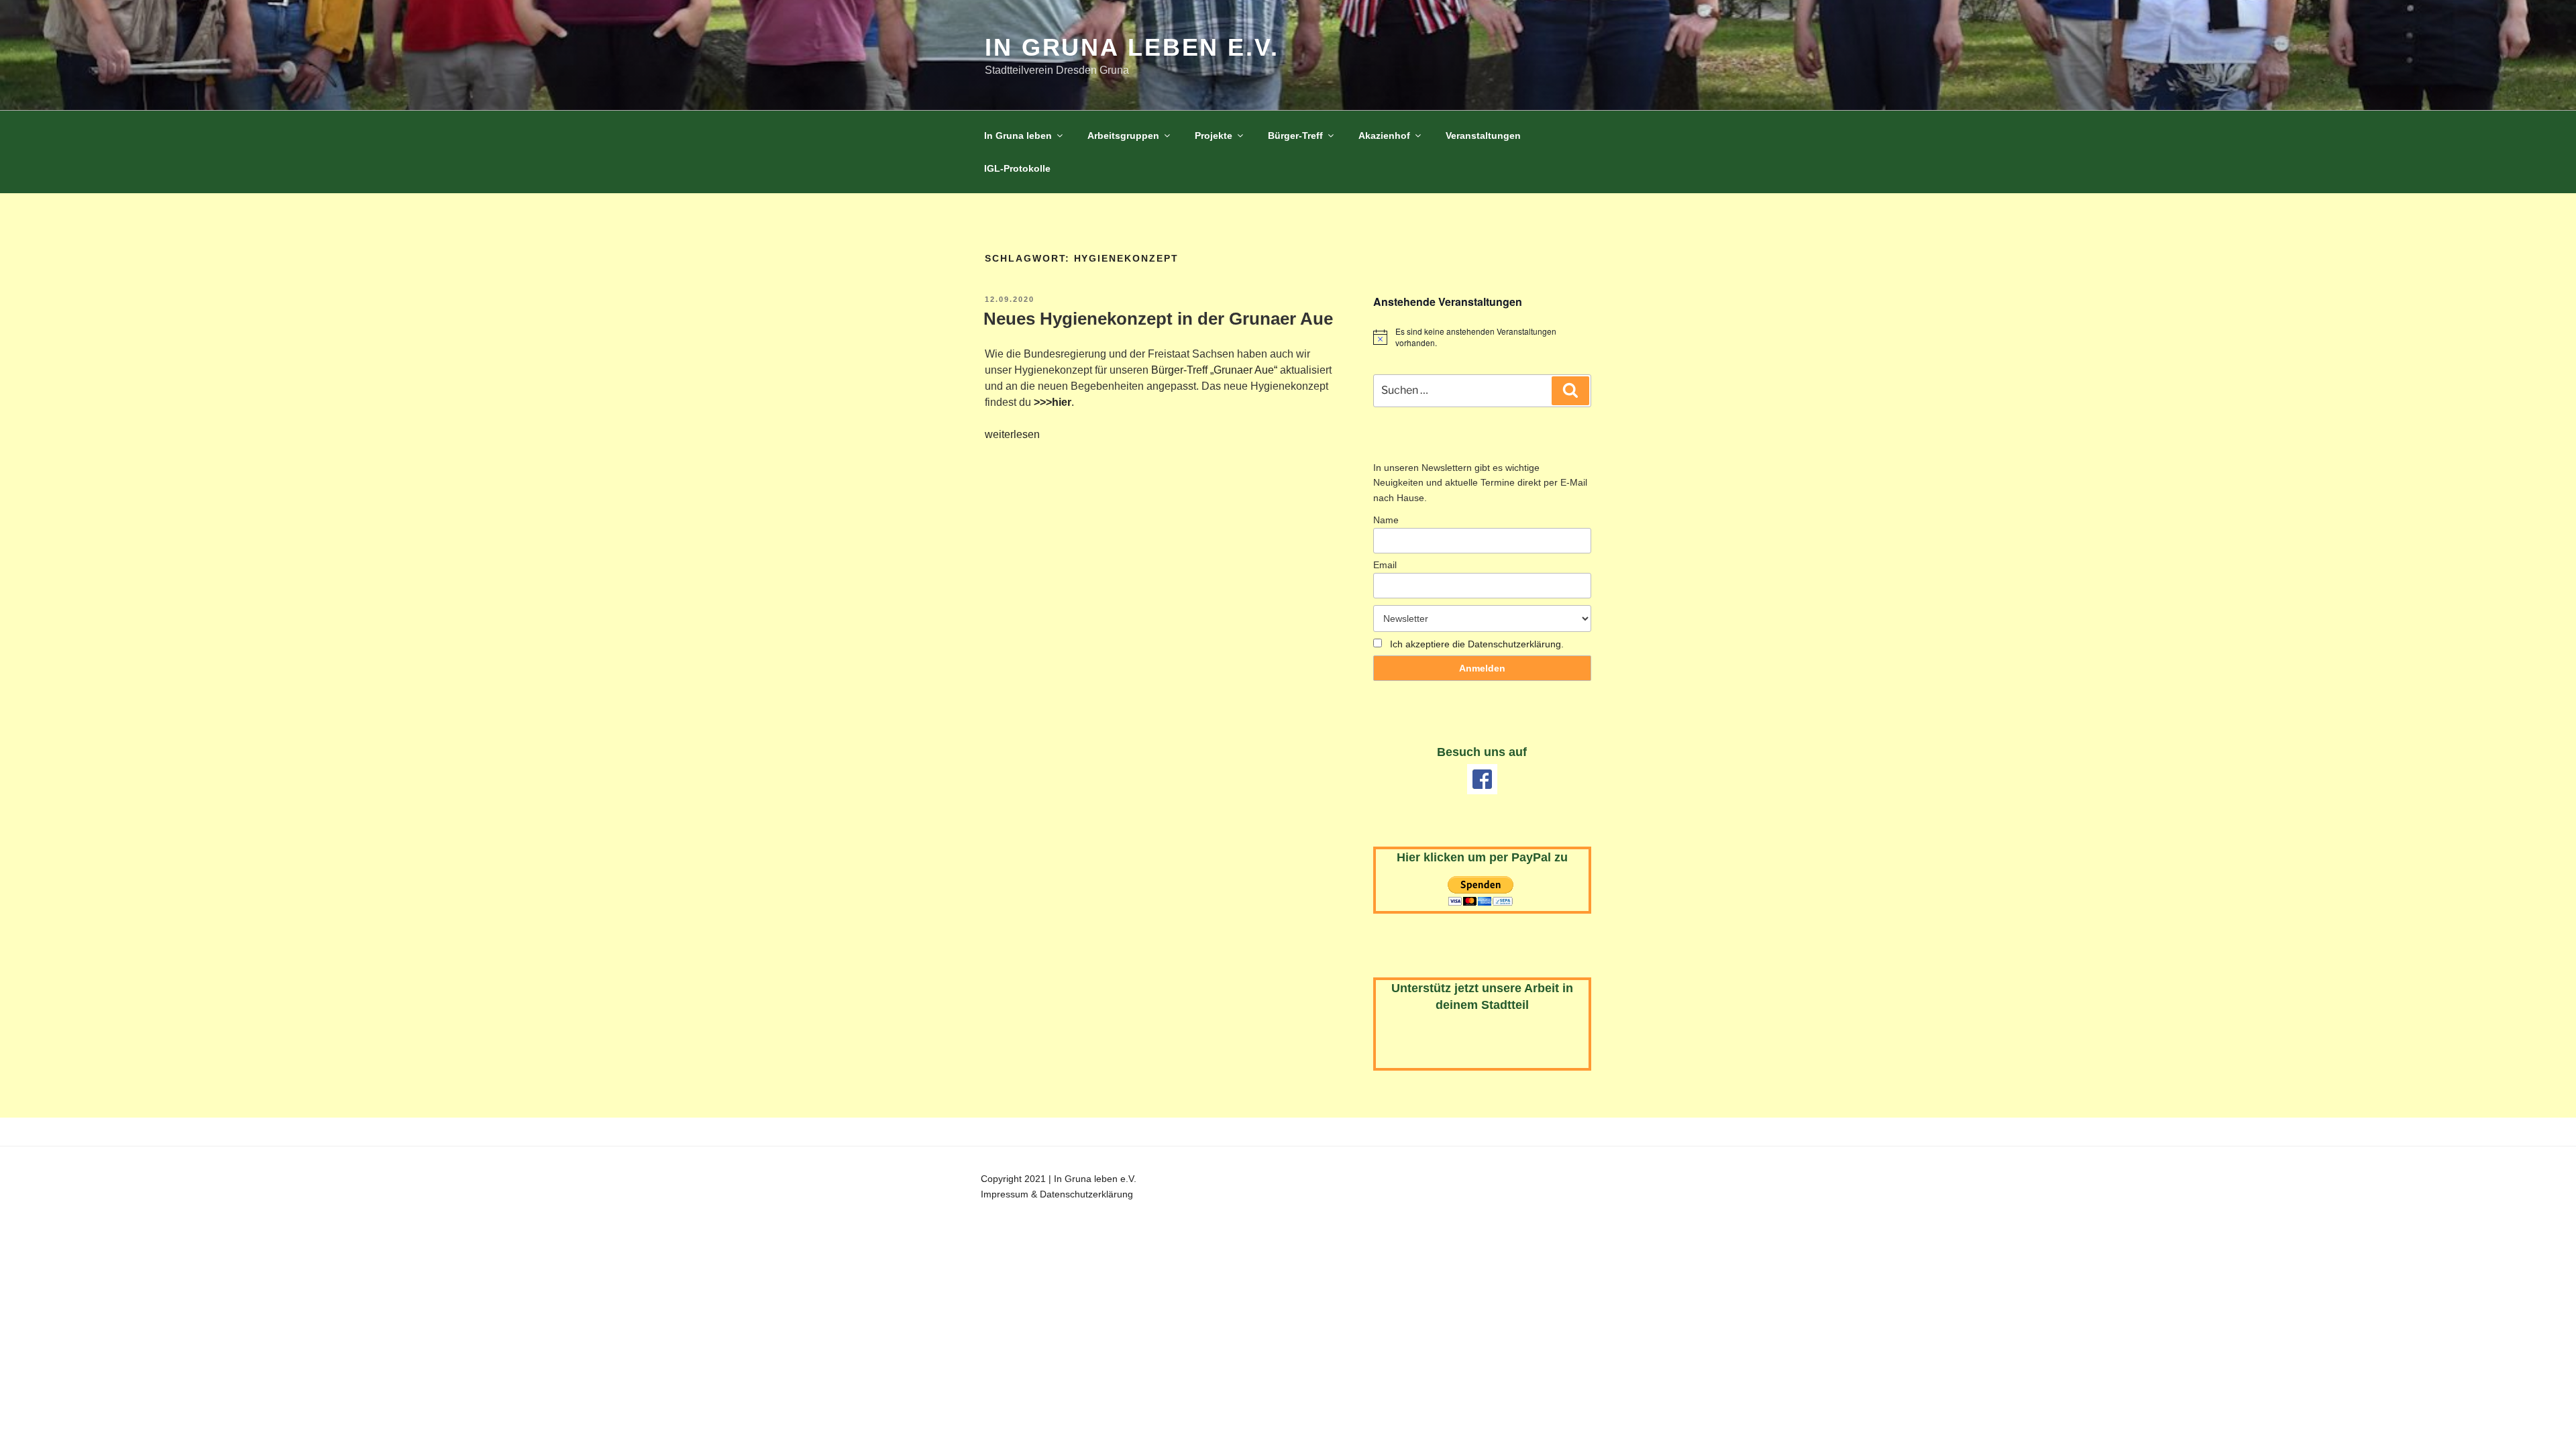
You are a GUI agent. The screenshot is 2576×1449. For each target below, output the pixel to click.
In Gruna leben (1018, 136)
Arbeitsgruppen (1123, 136)
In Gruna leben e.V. (1132, 47)
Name (1386, 520)
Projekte (1214, 136)
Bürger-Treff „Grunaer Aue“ (1214, 370)
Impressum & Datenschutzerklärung (1057, 1194)
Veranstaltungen (1483, 136)
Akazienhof (1384, 136)
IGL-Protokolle (1017, 168)
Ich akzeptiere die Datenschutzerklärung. (1477, 644)
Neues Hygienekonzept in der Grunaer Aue (1158, 319)
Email (1385, 565)
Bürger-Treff (1295, 136)
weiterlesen (1012, 434)
